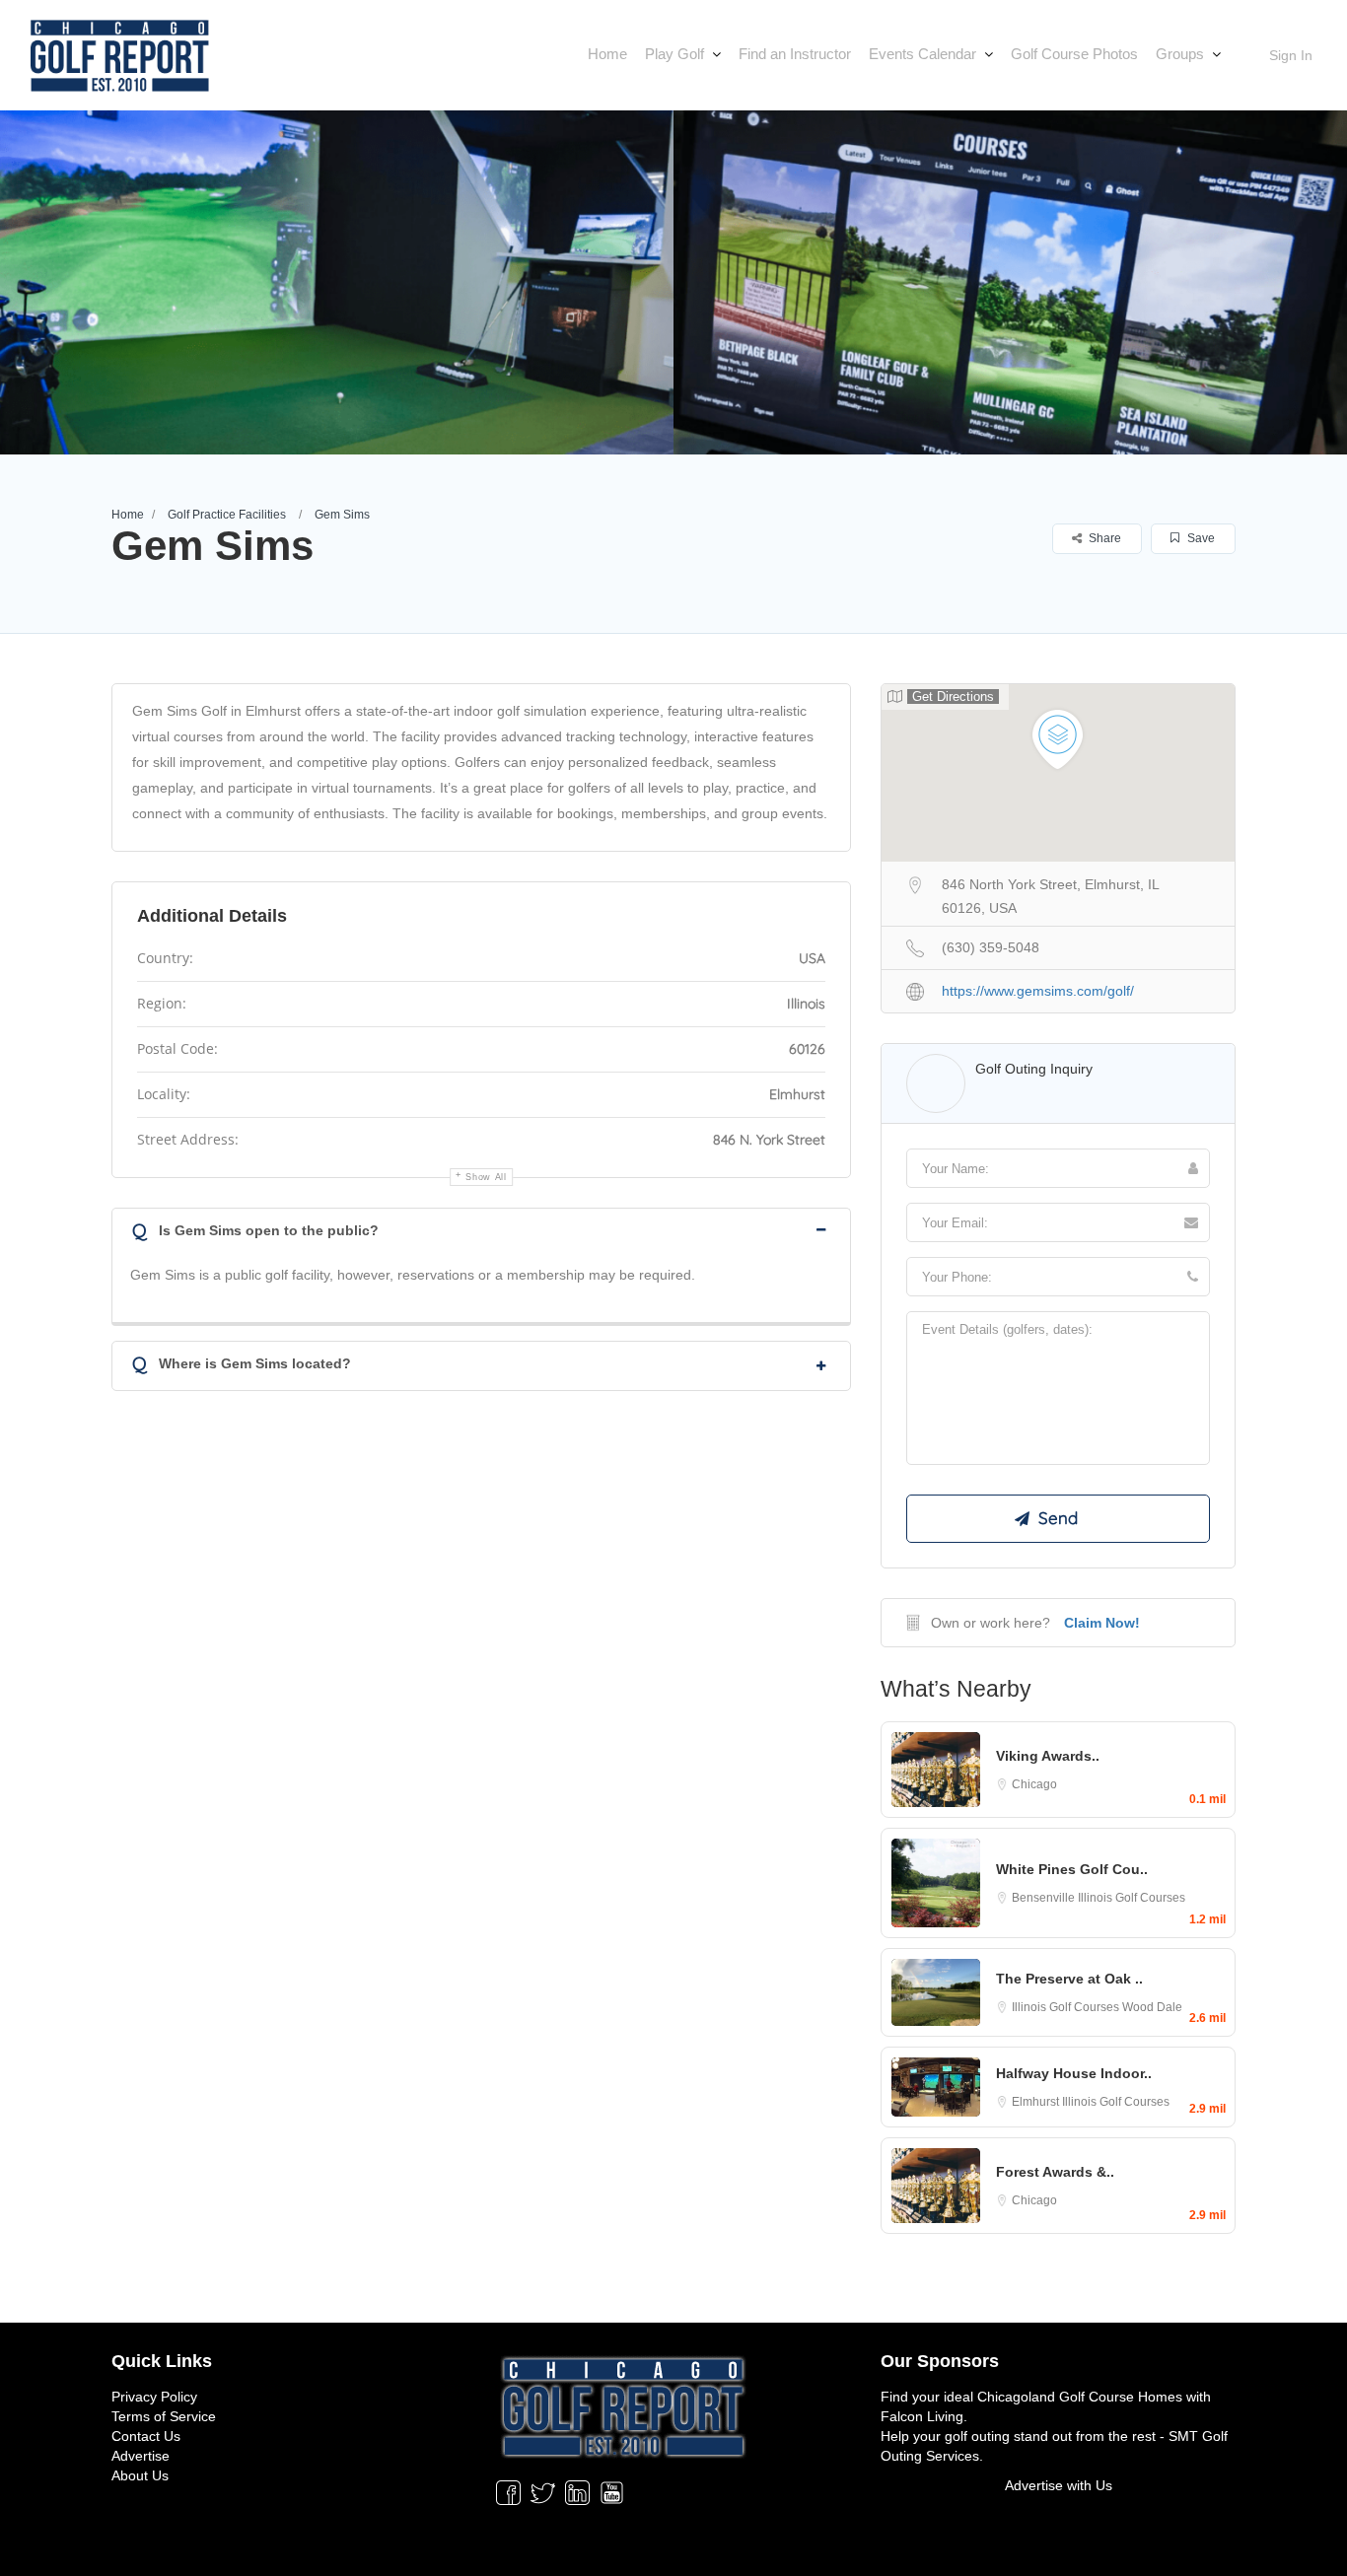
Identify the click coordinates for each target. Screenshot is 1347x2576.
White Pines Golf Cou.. (1072, 1869)
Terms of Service (164, 2416)
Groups (1180, 54)
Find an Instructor (795, 54)
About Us (140, 2475)
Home (607, 54)
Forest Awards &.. (1055, 2172)
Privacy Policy (154, 2397)
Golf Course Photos (1074, 54)
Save (1200, 538)
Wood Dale (1152, 2007)
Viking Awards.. (1048, 1756)
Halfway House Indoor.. (1074, 2073)
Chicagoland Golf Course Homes (1080, 2397)
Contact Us (146, 2436)
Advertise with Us (1059, 2485)
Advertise (141, 2456)
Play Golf (674, 54)
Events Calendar (922, 54)
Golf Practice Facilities (227, 515)
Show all (486, 1177)
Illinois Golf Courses (1132, 1898)
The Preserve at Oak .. (1069, 1979)
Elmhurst (1037, 2102)
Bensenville (1045, 1898)
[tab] (481, 1229)
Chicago (1034, 1784)
